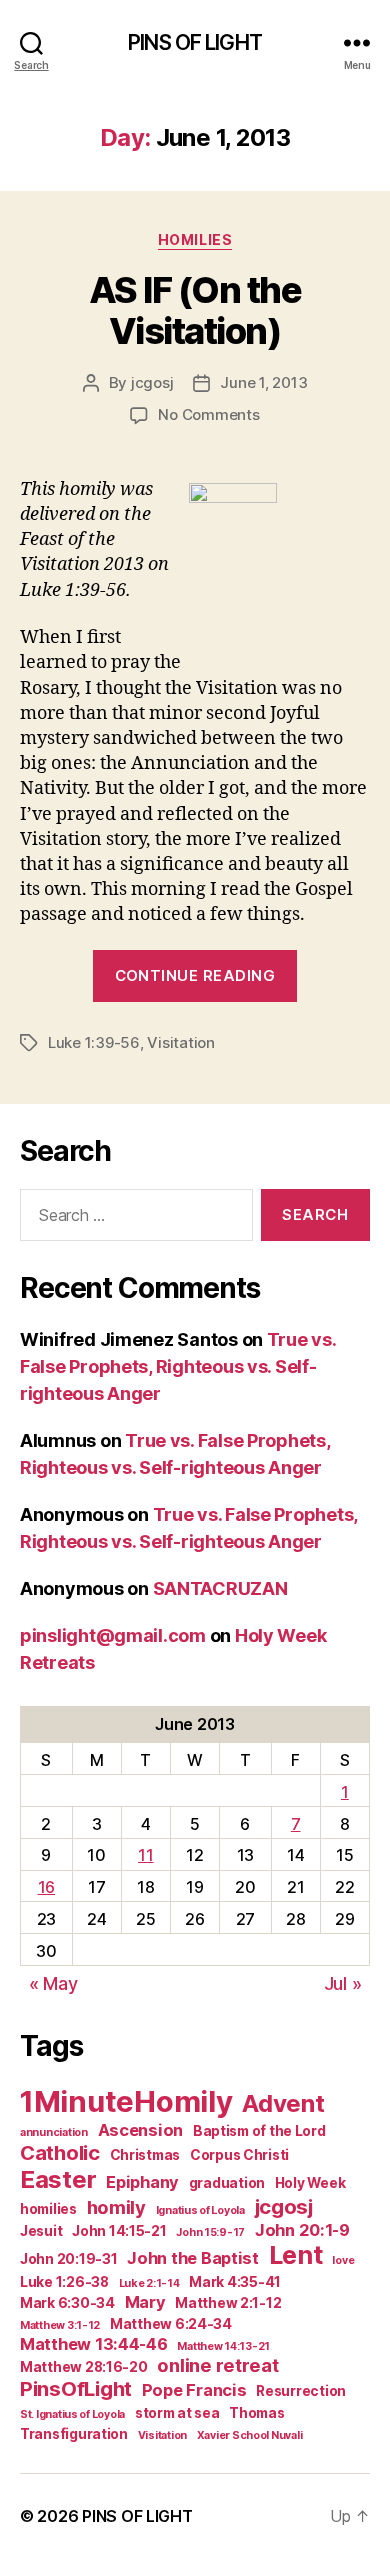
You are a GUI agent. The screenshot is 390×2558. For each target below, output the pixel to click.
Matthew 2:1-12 (228, 2303)
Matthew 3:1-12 (60, 2325)
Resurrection (301, 2391)
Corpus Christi (239, 2155)
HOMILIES (195, 239)
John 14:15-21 (119, 2231)
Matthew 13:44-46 (94, 2344)
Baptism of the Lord (259, 2131)
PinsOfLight (76, 2388)
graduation (227, 2183)
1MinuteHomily (126, 2101)
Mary (145, 2302)
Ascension (141, 2130)
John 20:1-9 (302, 2230)
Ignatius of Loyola (200, 2210)
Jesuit (41, 2231)
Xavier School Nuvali (250, 2435)
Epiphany (142, 2182)
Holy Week (310, 2183)
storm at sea (177, 2413)
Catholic (60, 2152)
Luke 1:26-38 (64, 2282)
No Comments (208, 414)
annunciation (54, 2132)
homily (116, 2207)
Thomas (256, 2413)
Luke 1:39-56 (94, 1042)
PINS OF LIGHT (195, 42)
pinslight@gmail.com (113, 1635)
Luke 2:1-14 (149, 2283)
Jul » (343, 1983)
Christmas (145, 2155)
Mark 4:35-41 (235, 2282)
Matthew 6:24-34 (171, 2324)
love (343, 2260)
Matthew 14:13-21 (223, 2346)
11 (145, 1855)
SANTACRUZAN (220, 1588)
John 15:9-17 (210, 2232)
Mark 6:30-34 (67, 2303)
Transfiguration (74, 2434)
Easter (58, 2179)
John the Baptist (193, 2258)
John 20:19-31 (69, 2259)
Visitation (180, 1042)
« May (53, 1983)
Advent (283, 2103)
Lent (296, 2255)
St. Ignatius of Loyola (72, 2414)
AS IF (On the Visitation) (195, 310)
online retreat (217, 2365)
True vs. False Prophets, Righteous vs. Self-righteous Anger (178, 1366)
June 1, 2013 (263, 382)
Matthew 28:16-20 (84, 2367)
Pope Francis (194, 2390)
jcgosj (152, 382)
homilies (48, 2209)
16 (46, 1887)
